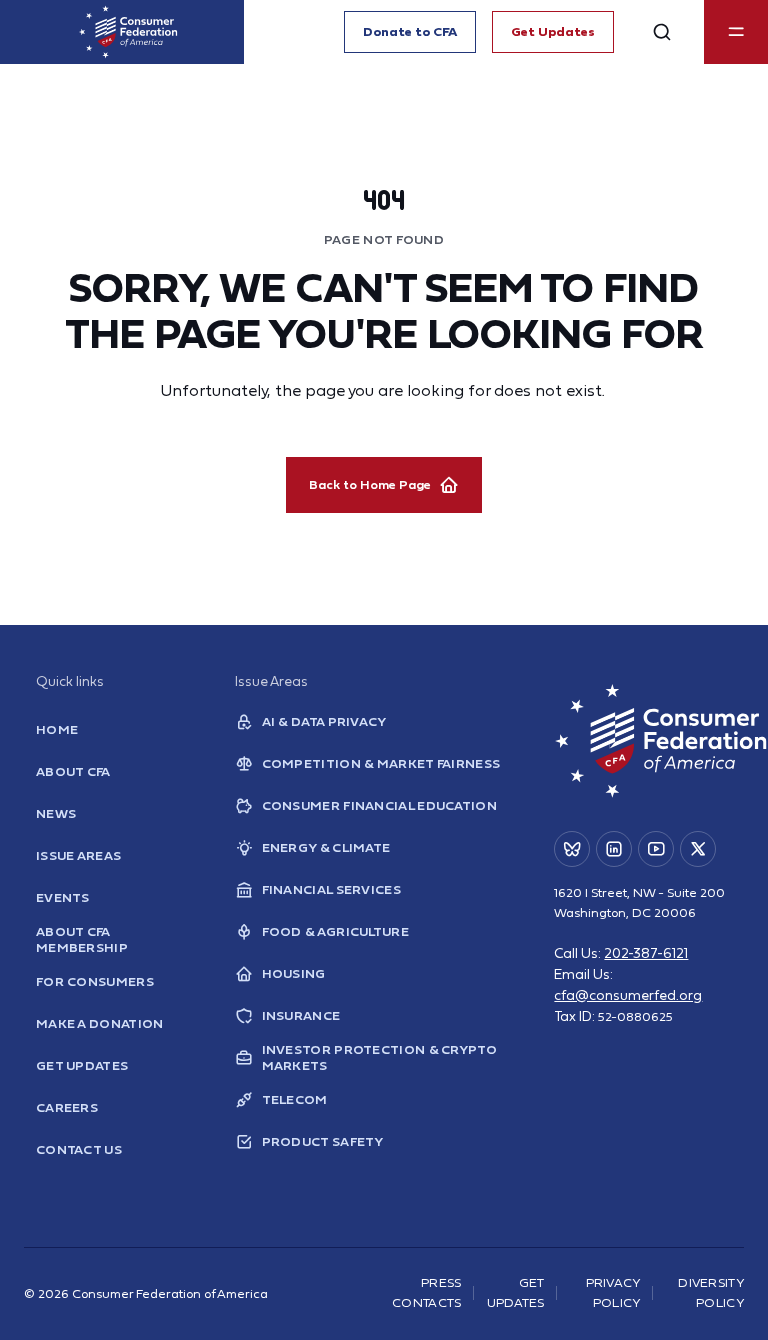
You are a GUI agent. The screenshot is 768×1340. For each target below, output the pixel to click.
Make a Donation (100, 1023)
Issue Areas (78, 855)
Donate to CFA (410, 31)
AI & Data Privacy (324, 721)
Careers (67, 1107)
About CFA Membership (82, 940)
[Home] (128, 32)
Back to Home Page (370, 484)
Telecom (295, 1099)
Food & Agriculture (335, 931)
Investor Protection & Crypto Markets (379, 1058)
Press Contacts (426, 1293)
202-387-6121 (646, 953)
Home (57, 729)
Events (63, 897)
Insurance (301, 1015)
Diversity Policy (711, 1293)
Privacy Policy (613, 1293)
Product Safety (323, 1141)
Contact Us (79, 1149)
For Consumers (95, 981)
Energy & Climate (326, 847)
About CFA (73, 771)
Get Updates (553, 31)
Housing (294, 973)
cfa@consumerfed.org (628, 995)
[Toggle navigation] (736, 32)
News (56, 813)
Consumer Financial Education (379, 805)
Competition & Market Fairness (381, 763)
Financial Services (331, 889)
